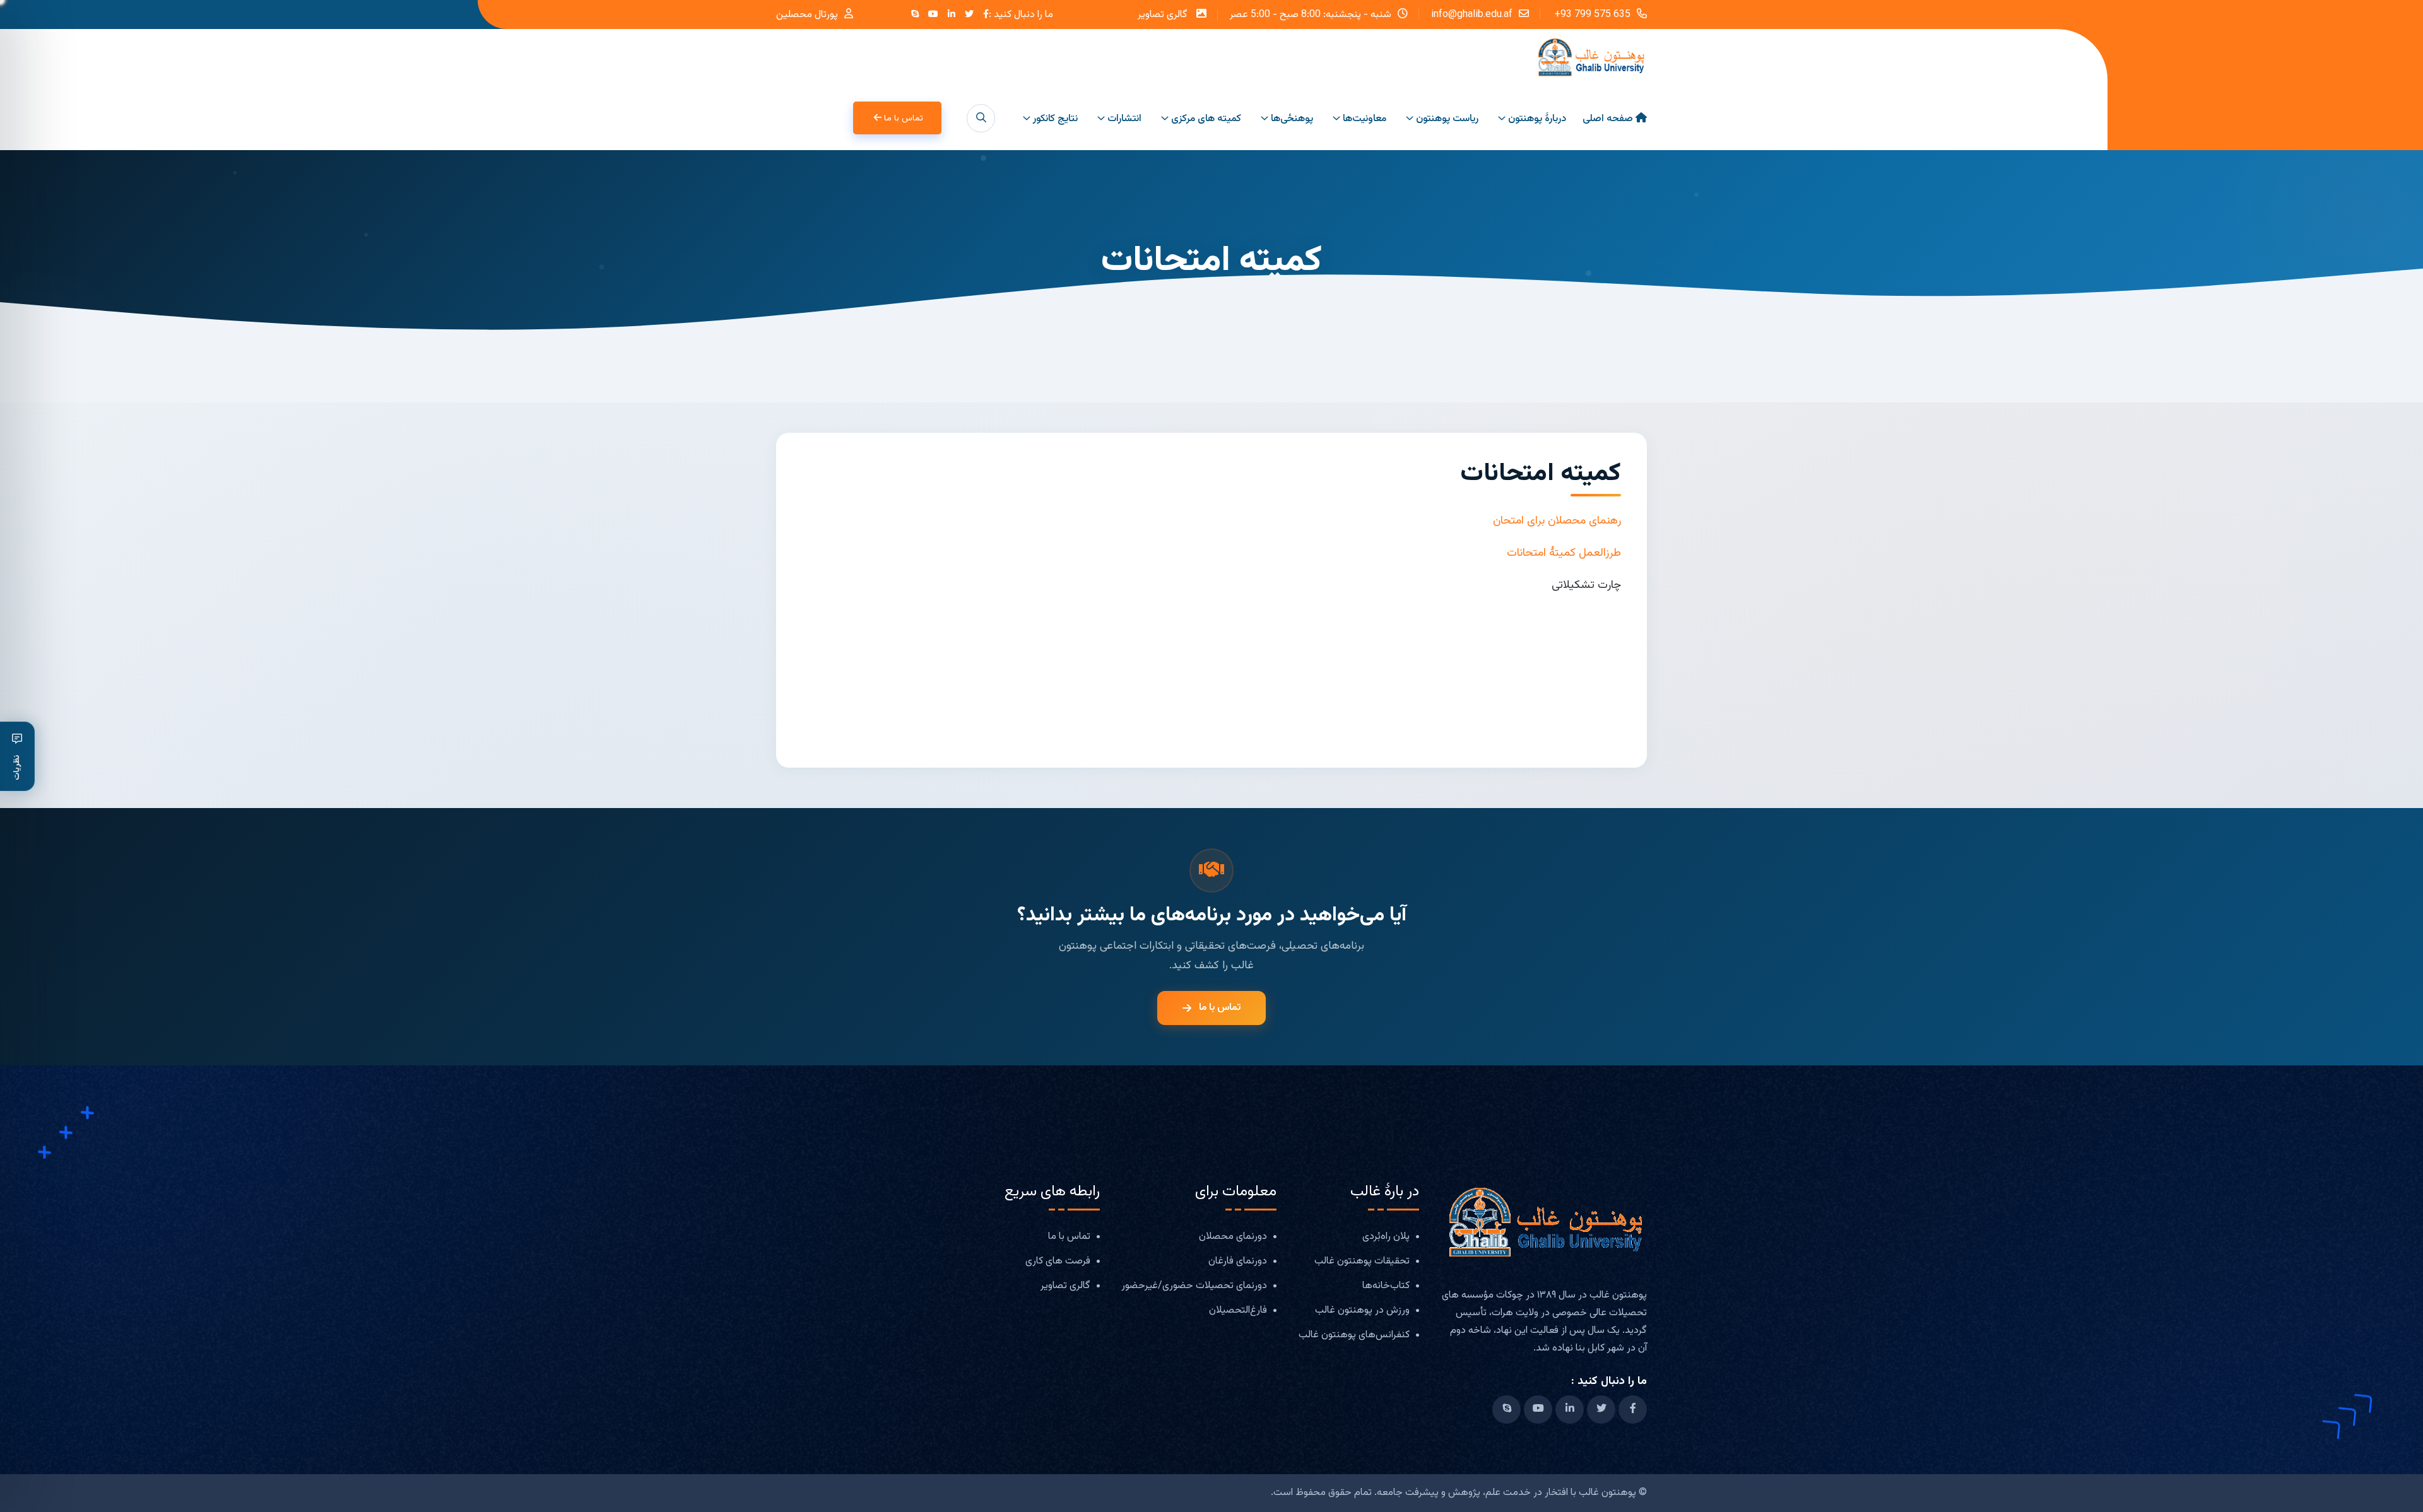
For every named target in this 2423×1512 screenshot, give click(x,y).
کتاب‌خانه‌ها (1386, 1286)
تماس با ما (904, 119)
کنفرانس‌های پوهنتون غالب (1354, 1336)
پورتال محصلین (807, 15)
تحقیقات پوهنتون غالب (1362, 1262)
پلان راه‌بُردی (1386, 1237)
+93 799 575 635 (1591, 14)
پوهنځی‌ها (1292, 119)
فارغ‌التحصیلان (1238, 1311)
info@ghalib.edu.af (1472, 14)
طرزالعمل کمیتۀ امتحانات (1564, 553)
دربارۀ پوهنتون (1537, 119)
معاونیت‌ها (1365, 119)
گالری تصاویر (1163, 15)
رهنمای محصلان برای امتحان (1557, 521)
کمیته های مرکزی (1206, 119)
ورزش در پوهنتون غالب (1362, 1311)
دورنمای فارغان (1238, 1262)
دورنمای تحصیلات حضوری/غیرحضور (1194, 1286)
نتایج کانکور (1055, 119)
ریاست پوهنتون (1447, 119)
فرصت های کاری (1058, 1262)
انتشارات (1124, 119)
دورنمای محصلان (1233, 1237)
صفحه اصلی (1608, 119)
